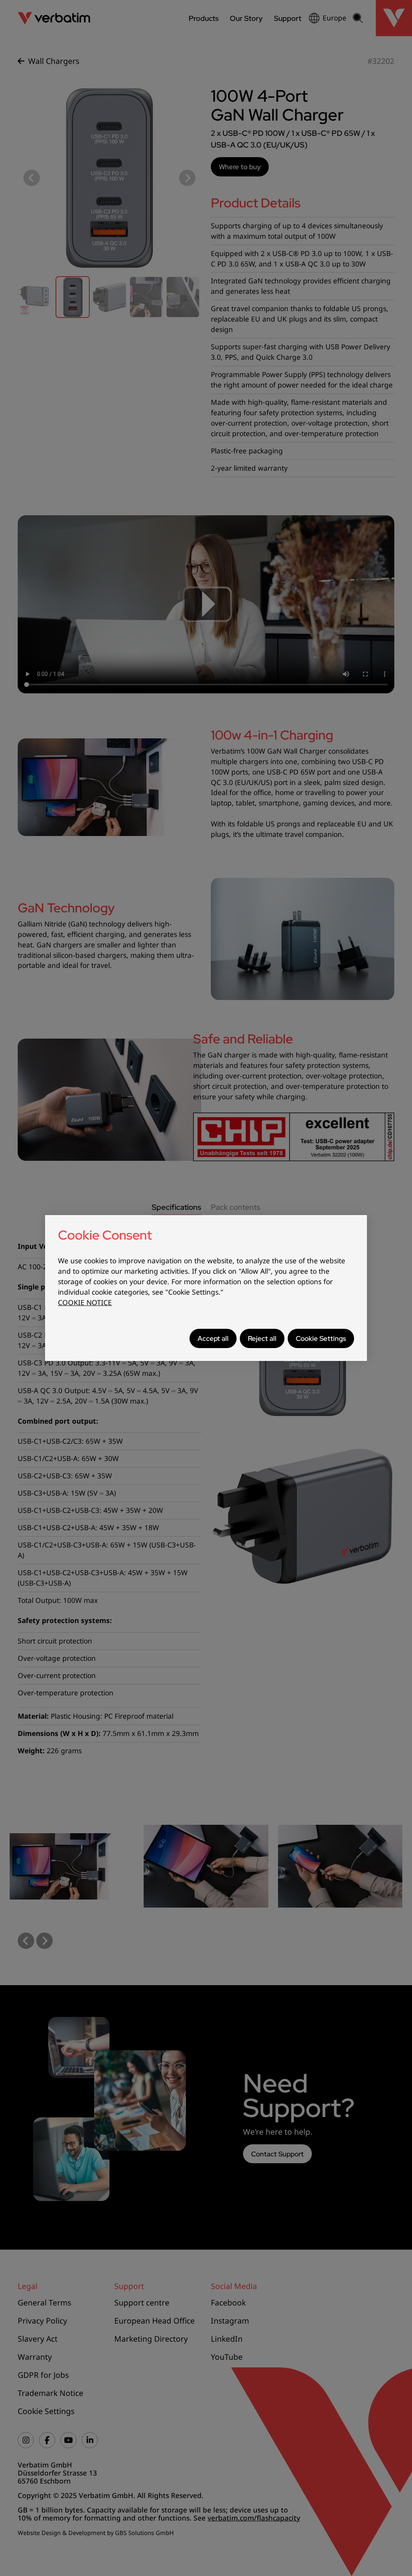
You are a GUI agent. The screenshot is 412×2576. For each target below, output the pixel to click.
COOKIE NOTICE (85, 1302)
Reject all (262, 1338)
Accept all (213, 1338)
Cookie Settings (321, 1338)
